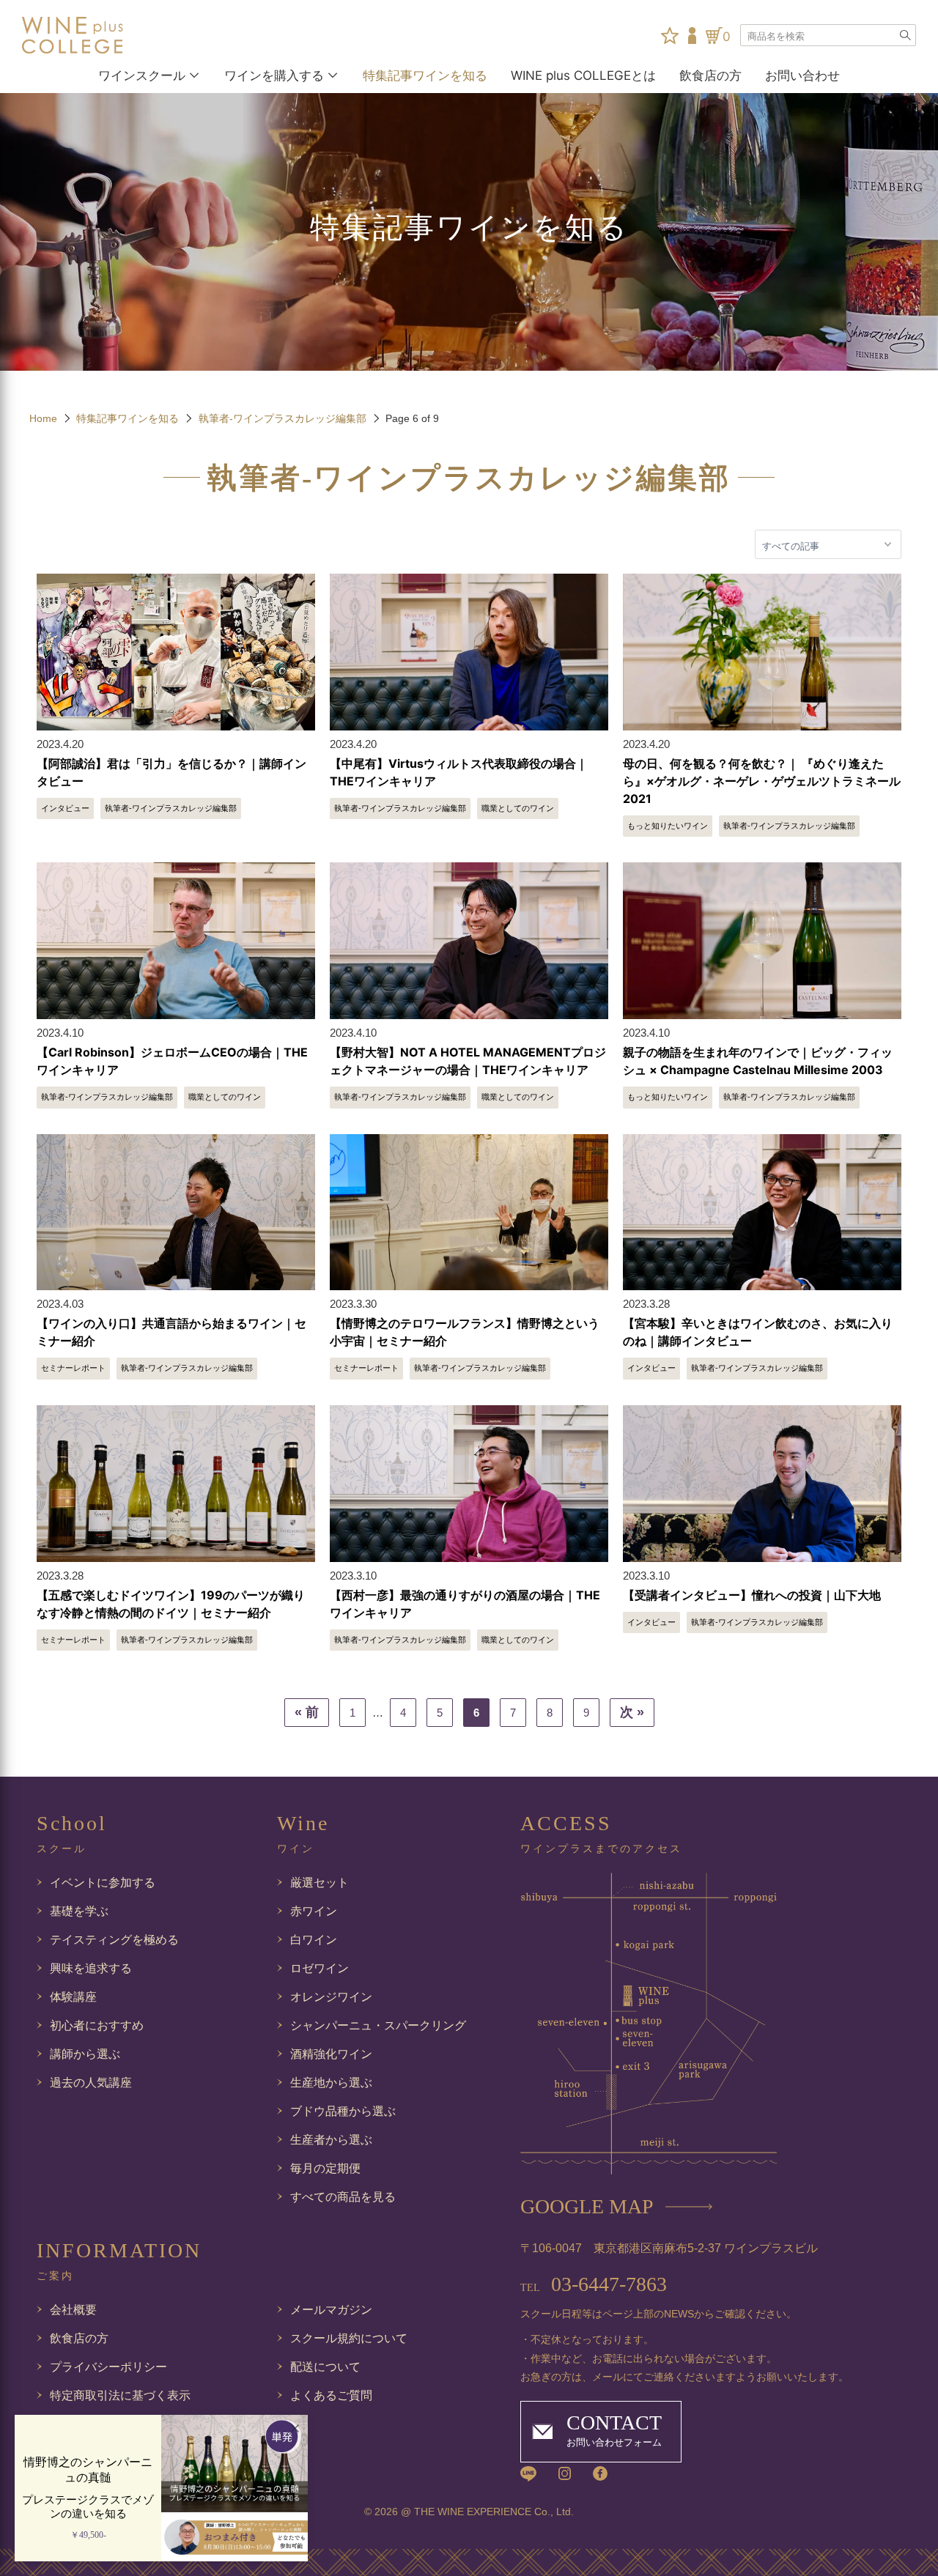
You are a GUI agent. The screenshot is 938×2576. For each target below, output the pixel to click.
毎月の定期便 (325, 2168)
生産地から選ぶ (331, 2083)
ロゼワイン (320, 1968)
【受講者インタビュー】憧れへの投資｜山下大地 (752, 1595)
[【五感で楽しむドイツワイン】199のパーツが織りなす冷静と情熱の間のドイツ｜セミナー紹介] (176, 1484)
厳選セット (320, 1883)
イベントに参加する (103, 1883)
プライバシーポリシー (108, 2367)
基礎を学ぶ (79, 1911)
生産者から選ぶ (331, 2140)
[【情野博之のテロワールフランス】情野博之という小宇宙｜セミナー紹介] (469, 1213)
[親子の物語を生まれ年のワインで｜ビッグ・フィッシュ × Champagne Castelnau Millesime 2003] (762, 941)
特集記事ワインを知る (425, 75)
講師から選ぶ (85, 2054)
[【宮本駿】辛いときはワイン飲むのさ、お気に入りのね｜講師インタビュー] (762, 1213)
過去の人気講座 (91, 2083)
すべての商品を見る (343, 2197)
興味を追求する (91, 1968)
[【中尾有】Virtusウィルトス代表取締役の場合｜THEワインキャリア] (469, 652)
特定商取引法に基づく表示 (120, 2395)
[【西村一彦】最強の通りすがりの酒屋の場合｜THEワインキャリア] (469, 1484)
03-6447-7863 (594, 2284)
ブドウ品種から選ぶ (343, 2111)
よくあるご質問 (331, 2395)
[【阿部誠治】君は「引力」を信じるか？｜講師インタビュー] (176, 652)
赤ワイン (314, 1911)
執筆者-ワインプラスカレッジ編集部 (282, 418)
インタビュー (65, 808)
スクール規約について (349, 2338)
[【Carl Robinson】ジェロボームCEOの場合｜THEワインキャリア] (176, 941)
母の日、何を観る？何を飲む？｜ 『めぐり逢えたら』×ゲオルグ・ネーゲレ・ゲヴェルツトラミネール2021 (762, 781)
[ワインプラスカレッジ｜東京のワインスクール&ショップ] (91, 35)
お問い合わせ (802, 75)
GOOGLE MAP (587, 2206)
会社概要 (73, 2310)
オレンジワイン (331, 1997)
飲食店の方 (710, 75)
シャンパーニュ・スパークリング (378, 2025)
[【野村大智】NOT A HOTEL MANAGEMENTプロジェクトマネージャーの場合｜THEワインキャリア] (469, 941)
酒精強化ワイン (331, 2054)
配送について (325, 2367)
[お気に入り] (670, 36)
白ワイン (314, 1940)
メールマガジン (331, 2310)
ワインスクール (142, 75)
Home (43, 418)
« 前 (307, 1712)
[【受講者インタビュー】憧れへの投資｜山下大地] (762, 1484)
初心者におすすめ (97, 2025)
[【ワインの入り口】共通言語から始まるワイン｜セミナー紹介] (176, 1213)
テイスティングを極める (114, 1940)
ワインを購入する (274, 75)
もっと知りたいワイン (668, 826)
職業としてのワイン (518, 808)
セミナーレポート (73, 1368)
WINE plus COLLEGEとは (583, 75)
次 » (632, 1712)
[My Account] (692, 36)
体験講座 (73, 1997)
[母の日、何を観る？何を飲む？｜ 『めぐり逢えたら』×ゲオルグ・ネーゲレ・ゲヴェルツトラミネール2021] (762, 652)
